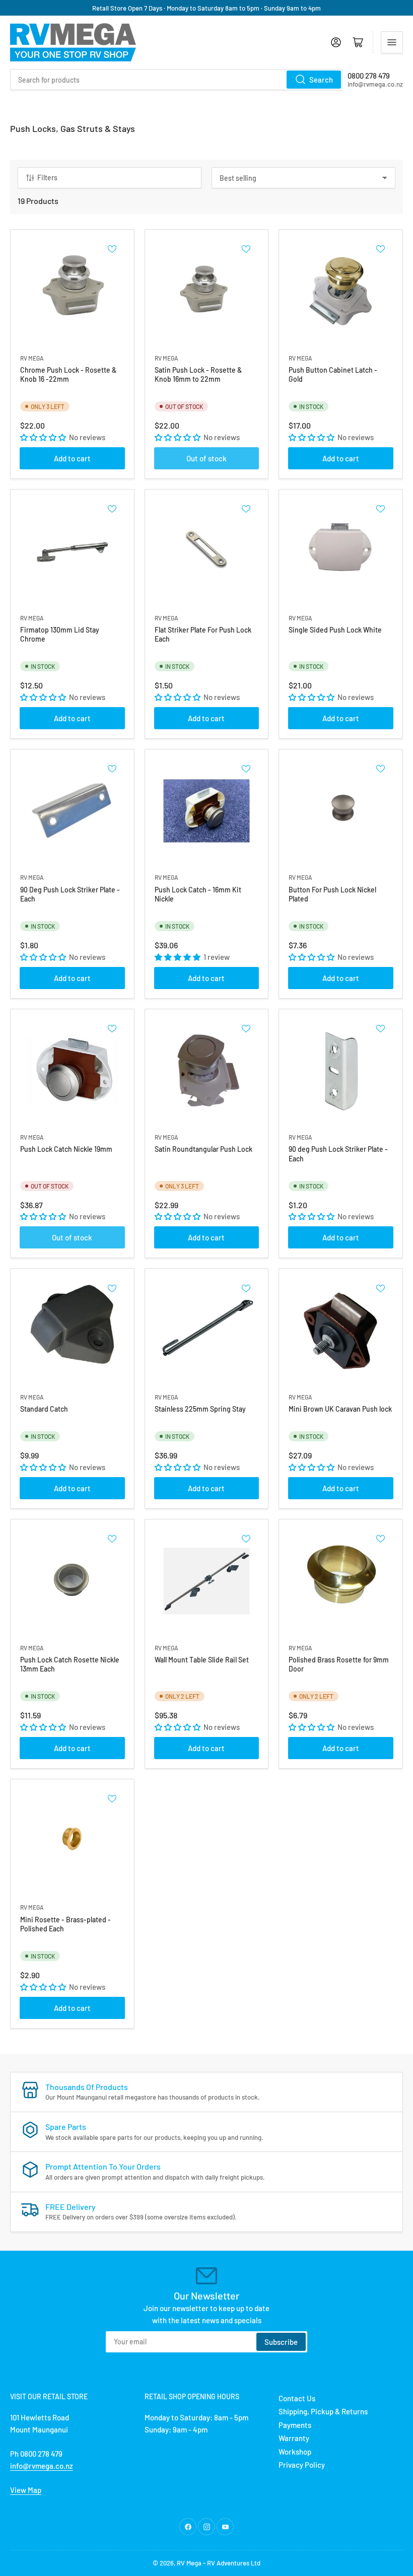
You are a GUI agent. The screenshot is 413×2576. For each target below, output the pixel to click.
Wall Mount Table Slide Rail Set (202, 1660)
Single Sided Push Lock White (335, 630)
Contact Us (297, 2398)
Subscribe (281, 2342)
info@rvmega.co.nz (42, 2466)
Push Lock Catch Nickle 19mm (66, 1149)
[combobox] (176, 80)
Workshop (295, 2452)
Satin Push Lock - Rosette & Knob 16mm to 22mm (198, 374)
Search (321, 80)
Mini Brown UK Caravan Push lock (340, 1409)
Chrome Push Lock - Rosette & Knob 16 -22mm (68, 374)
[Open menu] (392, 42)
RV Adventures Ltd (234, 2563)
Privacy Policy (302, 2465)
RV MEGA (32, 358)
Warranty (294, 2438)
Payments (295, 2425)
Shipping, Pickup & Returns (323, 2411)
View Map (26, 2490)
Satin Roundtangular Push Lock (203, 1149)
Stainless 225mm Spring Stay (200, 1409)
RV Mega (189, 2563)
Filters (47, 178)
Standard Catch (44, 1409)
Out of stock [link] (206, 458)
